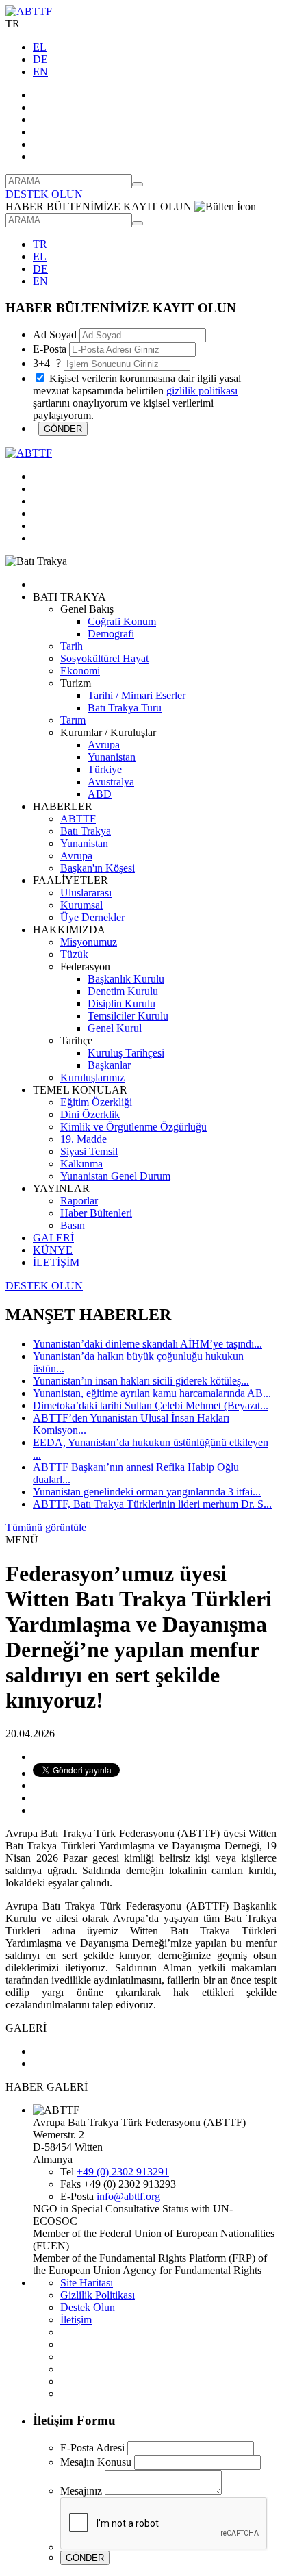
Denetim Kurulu (123, 991)
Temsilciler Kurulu (128, 1016)
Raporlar (79, 1201)
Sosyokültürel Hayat (104, 658)
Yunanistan (112, 757)
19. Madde (84, 1139)
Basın (73, 1225)
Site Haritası (87, 2283)
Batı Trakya (86, 831)
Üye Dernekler (92, 917)
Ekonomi (80, 671)
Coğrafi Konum (122, 621)
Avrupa (104, 745)
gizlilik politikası (202, 391)
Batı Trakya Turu (125, 708)
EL (40, 47)
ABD (100, 794)
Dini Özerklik (90, 1114)
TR (40, 244)
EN (40, 72)
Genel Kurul (115, 1028)
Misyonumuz (89, 942)
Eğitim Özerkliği (96, 1102)
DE (40, 59)
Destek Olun (88, 2307)
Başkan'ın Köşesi (98, 868)
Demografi (111, 634)
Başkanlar (109, 1065)
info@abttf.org (128, 2196)
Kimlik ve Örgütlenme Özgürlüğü (133, 1127)
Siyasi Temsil (89, 1151)
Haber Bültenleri (96, 1213)
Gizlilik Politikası (98, 2295)
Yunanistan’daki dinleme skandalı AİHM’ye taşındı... (148, 1344)
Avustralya (111, 782)
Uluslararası (86, 893)
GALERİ (53, 1238)
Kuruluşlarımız (92, 1077)
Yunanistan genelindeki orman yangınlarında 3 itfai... (147, 1492)
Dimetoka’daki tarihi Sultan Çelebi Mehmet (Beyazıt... (151, 1405)
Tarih (72, 646)
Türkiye (105, 769)
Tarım (73, 720)
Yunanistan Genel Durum (115, 1176)
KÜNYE (53, 1250)
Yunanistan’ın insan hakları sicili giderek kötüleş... (141, 1381)
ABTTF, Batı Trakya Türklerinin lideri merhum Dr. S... (152, 1504)
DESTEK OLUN (44, 194)
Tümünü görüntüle (46, 1527)
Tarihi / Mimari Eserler (137, 695)
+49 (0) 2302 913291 (123, 2172)
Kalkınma (81, 1164)
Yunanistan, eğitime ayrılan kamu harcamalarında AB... (152, 1393)
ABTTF (78, 819)
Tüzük (74, 954)
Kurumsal (81, 905)
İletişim (76, 2320)
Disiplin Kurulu (121, 1003)
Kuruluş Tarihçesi (126, 1053)
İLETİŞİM (56, 1262)
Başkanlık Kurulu (126, 979)
